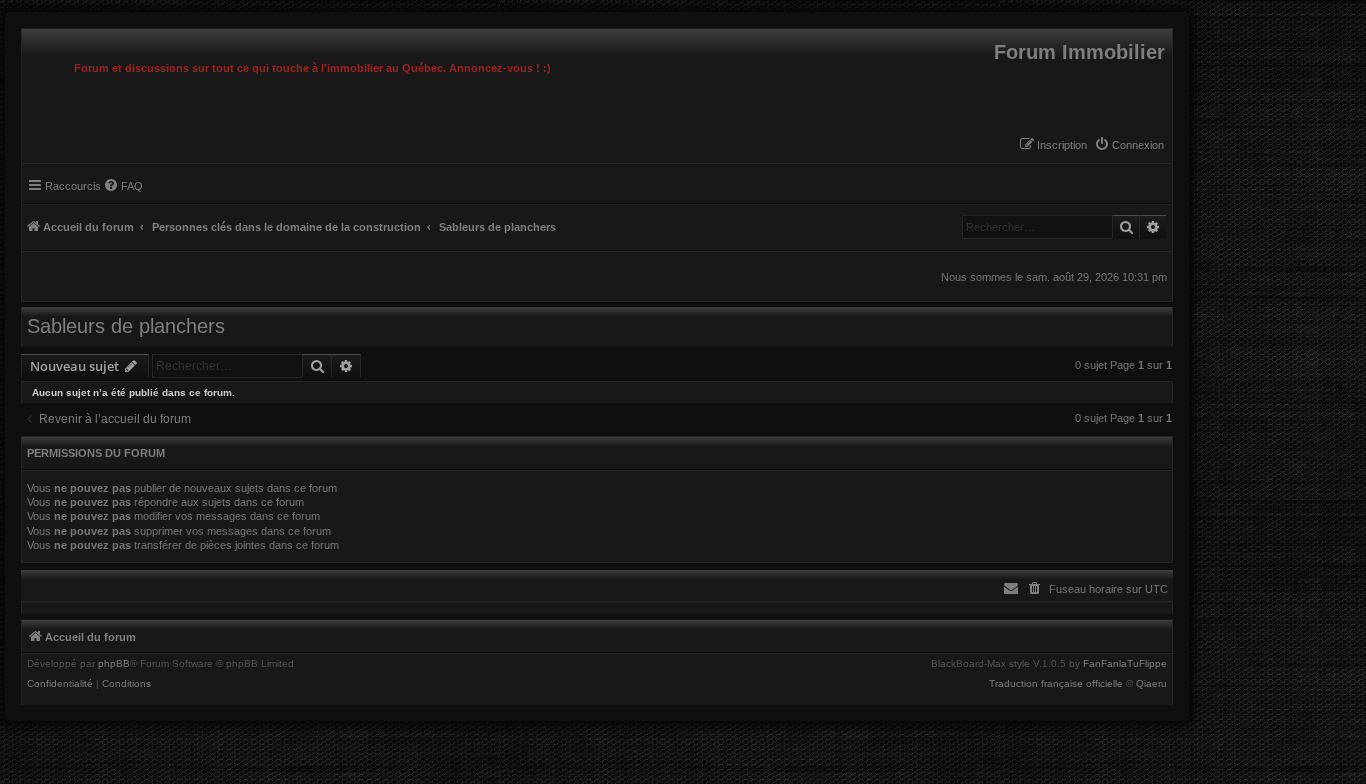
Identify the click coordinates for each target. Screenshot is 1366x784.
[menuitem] (1129, 145)
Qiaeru (1151, 684)
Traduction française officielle (1056, 684)
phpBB (114, 664)
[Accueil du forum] (27, 34)
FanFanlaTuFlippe (1125, 664)
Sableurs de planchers (126, 326)
